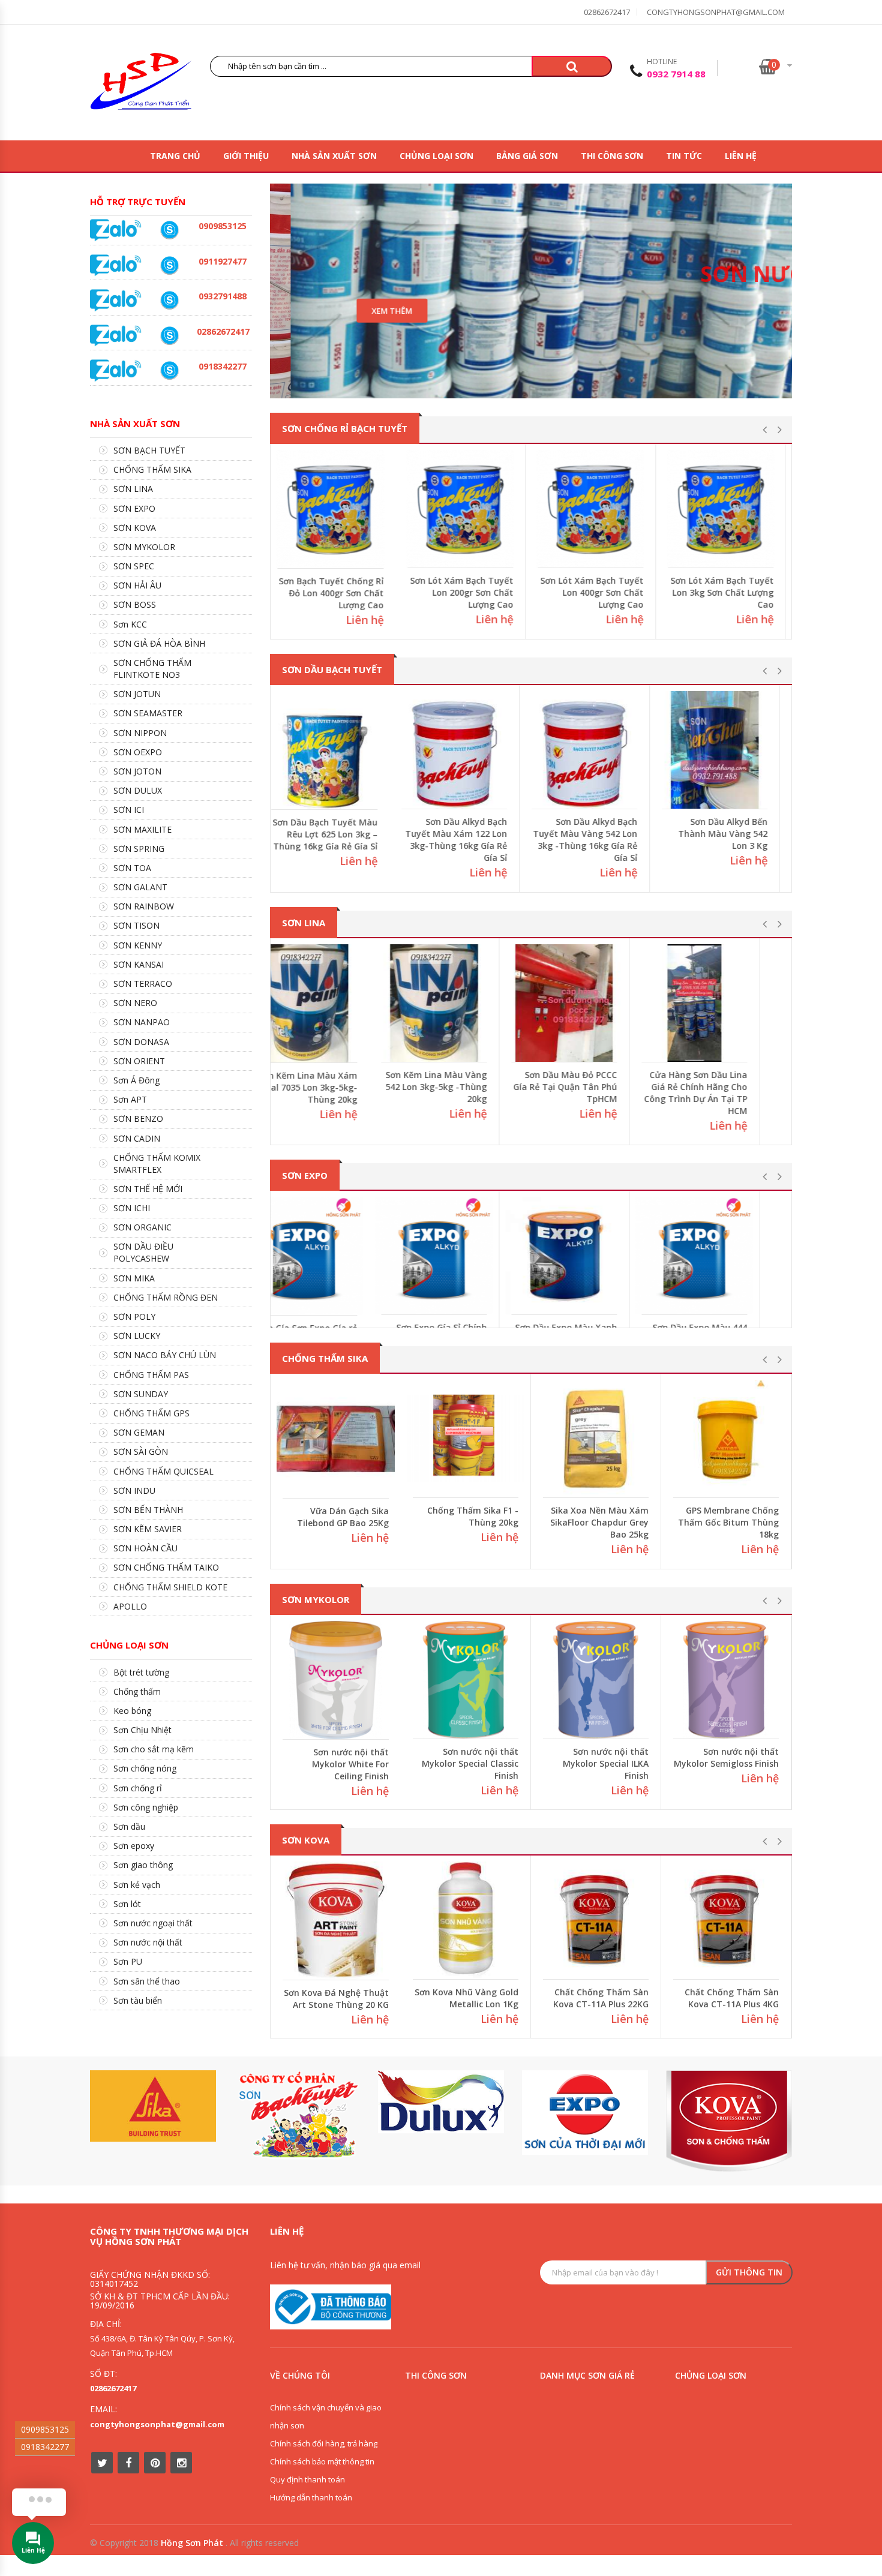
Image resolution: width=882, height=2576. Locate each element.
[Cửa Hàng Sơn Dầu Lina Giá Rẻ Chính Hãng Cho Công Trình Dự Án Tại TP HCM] (726, 1003)
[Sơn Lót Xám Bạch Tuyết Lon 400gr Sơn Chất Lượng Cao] (596, 509)
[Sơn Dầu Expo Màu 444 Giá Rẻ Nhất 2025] (726, 1256)
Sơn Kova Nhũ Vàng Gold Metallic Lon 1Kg (597, 1998)
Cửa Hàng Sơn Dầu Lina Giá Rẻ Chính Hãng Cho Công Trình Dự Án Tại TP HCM (727, 1093)
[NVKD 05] (169, 336)
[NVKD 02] (169, 370)
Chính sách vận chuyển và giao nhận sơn (326, 2416)
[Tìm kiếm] (572, 66)
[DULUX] (441, 2102)
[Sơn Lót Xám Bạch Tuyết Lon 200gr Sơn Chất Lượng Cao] (466, 509)
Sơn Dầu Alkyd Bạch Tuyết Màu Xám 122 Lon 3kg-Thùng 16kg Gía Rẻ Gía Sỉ (467, 840)
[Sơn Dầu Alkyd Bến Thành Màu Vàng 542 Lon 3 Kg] (726, 750)
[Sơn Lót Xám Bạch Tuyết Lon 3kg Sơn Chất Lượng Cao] (726, 509)
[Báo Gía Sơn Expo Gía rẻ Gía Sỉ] (336, 1256)
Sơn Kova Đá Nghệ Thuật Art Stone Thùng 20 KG (466, 1998)
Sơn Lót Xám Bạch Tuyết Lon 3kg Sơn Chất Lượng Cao (727, 592)
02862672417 (607, 12)
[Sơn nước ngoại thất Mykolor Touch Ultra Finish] (336, 1680)
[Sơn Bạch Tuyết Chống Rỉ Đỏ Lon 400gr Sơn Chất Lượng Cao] (336, 509)
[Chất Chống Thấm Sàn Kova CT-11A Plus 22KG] (726, 1920)
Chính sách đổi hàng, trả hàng (324, 2443)
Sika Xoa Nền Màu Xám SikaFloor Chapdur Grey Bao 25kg (730, 1522)
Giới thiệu (246, 156)
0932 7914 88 (676, 74)
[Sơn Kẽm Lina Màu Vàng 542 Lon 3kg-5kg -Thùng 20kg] (466, 1003)
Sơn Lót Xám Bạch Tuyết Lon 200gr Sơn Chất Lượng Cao (467, 592)
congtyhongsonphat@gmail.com (716, 12)
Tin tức (684, 156)
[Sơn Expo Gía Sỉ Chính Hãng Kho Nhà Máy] (466, 1256)
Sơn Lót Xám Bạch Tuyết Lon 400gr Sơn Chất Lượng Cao (597, 592)
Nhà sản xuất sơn (334, 156)
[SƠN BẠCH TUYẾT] (297, 2115)
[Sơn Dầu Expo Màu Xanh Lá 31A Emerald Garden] (596, 1256)
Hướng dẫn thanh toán (311, 2497)
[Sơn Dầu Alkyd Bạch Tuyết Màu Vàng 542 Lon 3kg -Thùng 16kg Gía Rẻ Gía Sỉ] (596, 750)
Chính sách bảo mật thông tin (322, 2461)
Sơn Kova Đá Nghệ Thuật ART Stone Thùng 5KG (336, 1999)
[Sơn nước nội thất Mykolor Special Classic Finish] (596, 1680)
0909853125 (45, 2429)
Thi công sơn (612, 156)
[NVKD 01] (169, 300)
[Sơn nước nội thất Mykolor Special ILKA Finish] (726, 1680)
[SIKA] (153, 2106)
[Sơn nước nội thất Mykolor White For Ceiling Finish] (466, 1680)
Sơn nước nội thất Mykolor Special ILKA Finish (736, 1763)
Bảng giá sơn (527, 156)
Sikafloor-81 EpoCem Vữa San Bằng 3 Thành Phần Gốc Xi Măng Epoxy (336, 1523)
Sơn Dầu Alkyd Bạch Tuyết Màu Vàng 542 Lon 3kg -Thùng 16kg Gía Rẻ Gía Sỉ (596, 840)
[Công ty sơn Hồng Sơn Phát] (141, 84)
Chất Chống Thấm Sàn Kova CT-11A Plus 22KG (731, 1998)
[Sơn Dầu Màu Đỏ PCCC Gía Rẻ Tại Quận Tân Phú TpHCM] (596, 1003)
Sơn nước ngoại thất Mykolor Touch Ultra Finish (345, 1764)
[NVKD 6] (169, 230)
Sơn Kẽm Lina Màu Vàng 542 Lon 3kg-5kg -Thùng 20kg (468, 1087)
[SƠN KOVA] (729, 2121)
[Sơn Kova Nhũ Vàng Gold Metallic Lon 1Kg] (596, 1920)
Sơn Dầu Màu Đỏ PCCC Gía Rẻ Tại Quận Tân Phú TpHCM (597, 1087)
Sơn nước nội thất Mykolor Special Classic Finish (600, 1763)
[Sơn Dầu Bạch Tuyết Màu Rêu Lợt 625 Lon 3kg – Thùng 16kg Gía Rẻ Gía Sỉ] (336, 750)
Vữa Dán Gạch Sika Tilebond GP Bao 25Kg (472, 1516)
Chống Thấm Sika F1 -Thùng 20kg (603, 1516)
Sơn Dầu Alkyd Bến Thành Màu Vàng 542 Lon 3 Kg (734, 834)
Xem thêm (371, 311)
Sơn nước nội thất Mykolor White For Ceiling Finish (480, 1763)
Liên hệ (741, 156)
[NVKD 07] (169, 265)
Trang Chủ (175, 156)
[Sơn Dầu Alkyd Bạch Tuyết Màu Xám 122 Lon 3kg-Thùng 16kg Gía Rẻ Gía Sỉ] (466, 750)
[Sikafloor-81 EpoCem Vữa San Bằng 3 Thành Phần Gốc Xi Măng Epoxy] (336, 1439)
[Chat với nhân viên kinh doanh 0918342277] (116, 229)
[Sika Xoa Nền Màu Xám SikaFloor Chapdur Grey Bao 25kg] (726, 1439)
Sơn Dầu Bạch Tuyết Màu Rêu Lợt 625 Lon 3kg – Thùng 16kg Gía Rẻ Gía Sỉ (336, 834)
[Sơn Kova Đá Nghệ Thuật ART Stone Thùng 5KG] (336, 1921)
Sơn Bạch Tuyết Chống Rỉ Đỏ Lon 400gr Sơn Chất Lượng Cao (336, 593)
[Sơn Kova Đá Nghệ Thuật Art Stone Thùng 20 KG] (466, 1920)
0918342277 (45, 2447)
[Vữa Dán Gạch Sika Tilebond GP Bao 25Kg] (466, 1439)
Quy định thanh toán (307, 2479)
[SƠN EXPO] (585, 2113)
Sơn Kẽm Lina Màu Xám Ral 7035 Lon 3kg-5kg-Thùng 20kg (339, 1087)
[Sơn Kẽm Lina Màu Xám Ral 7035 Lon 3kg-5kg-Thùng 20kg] (336, 1003)
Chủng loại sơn (436, 156)
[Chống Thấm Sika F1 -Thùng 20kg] (596, 1439)
